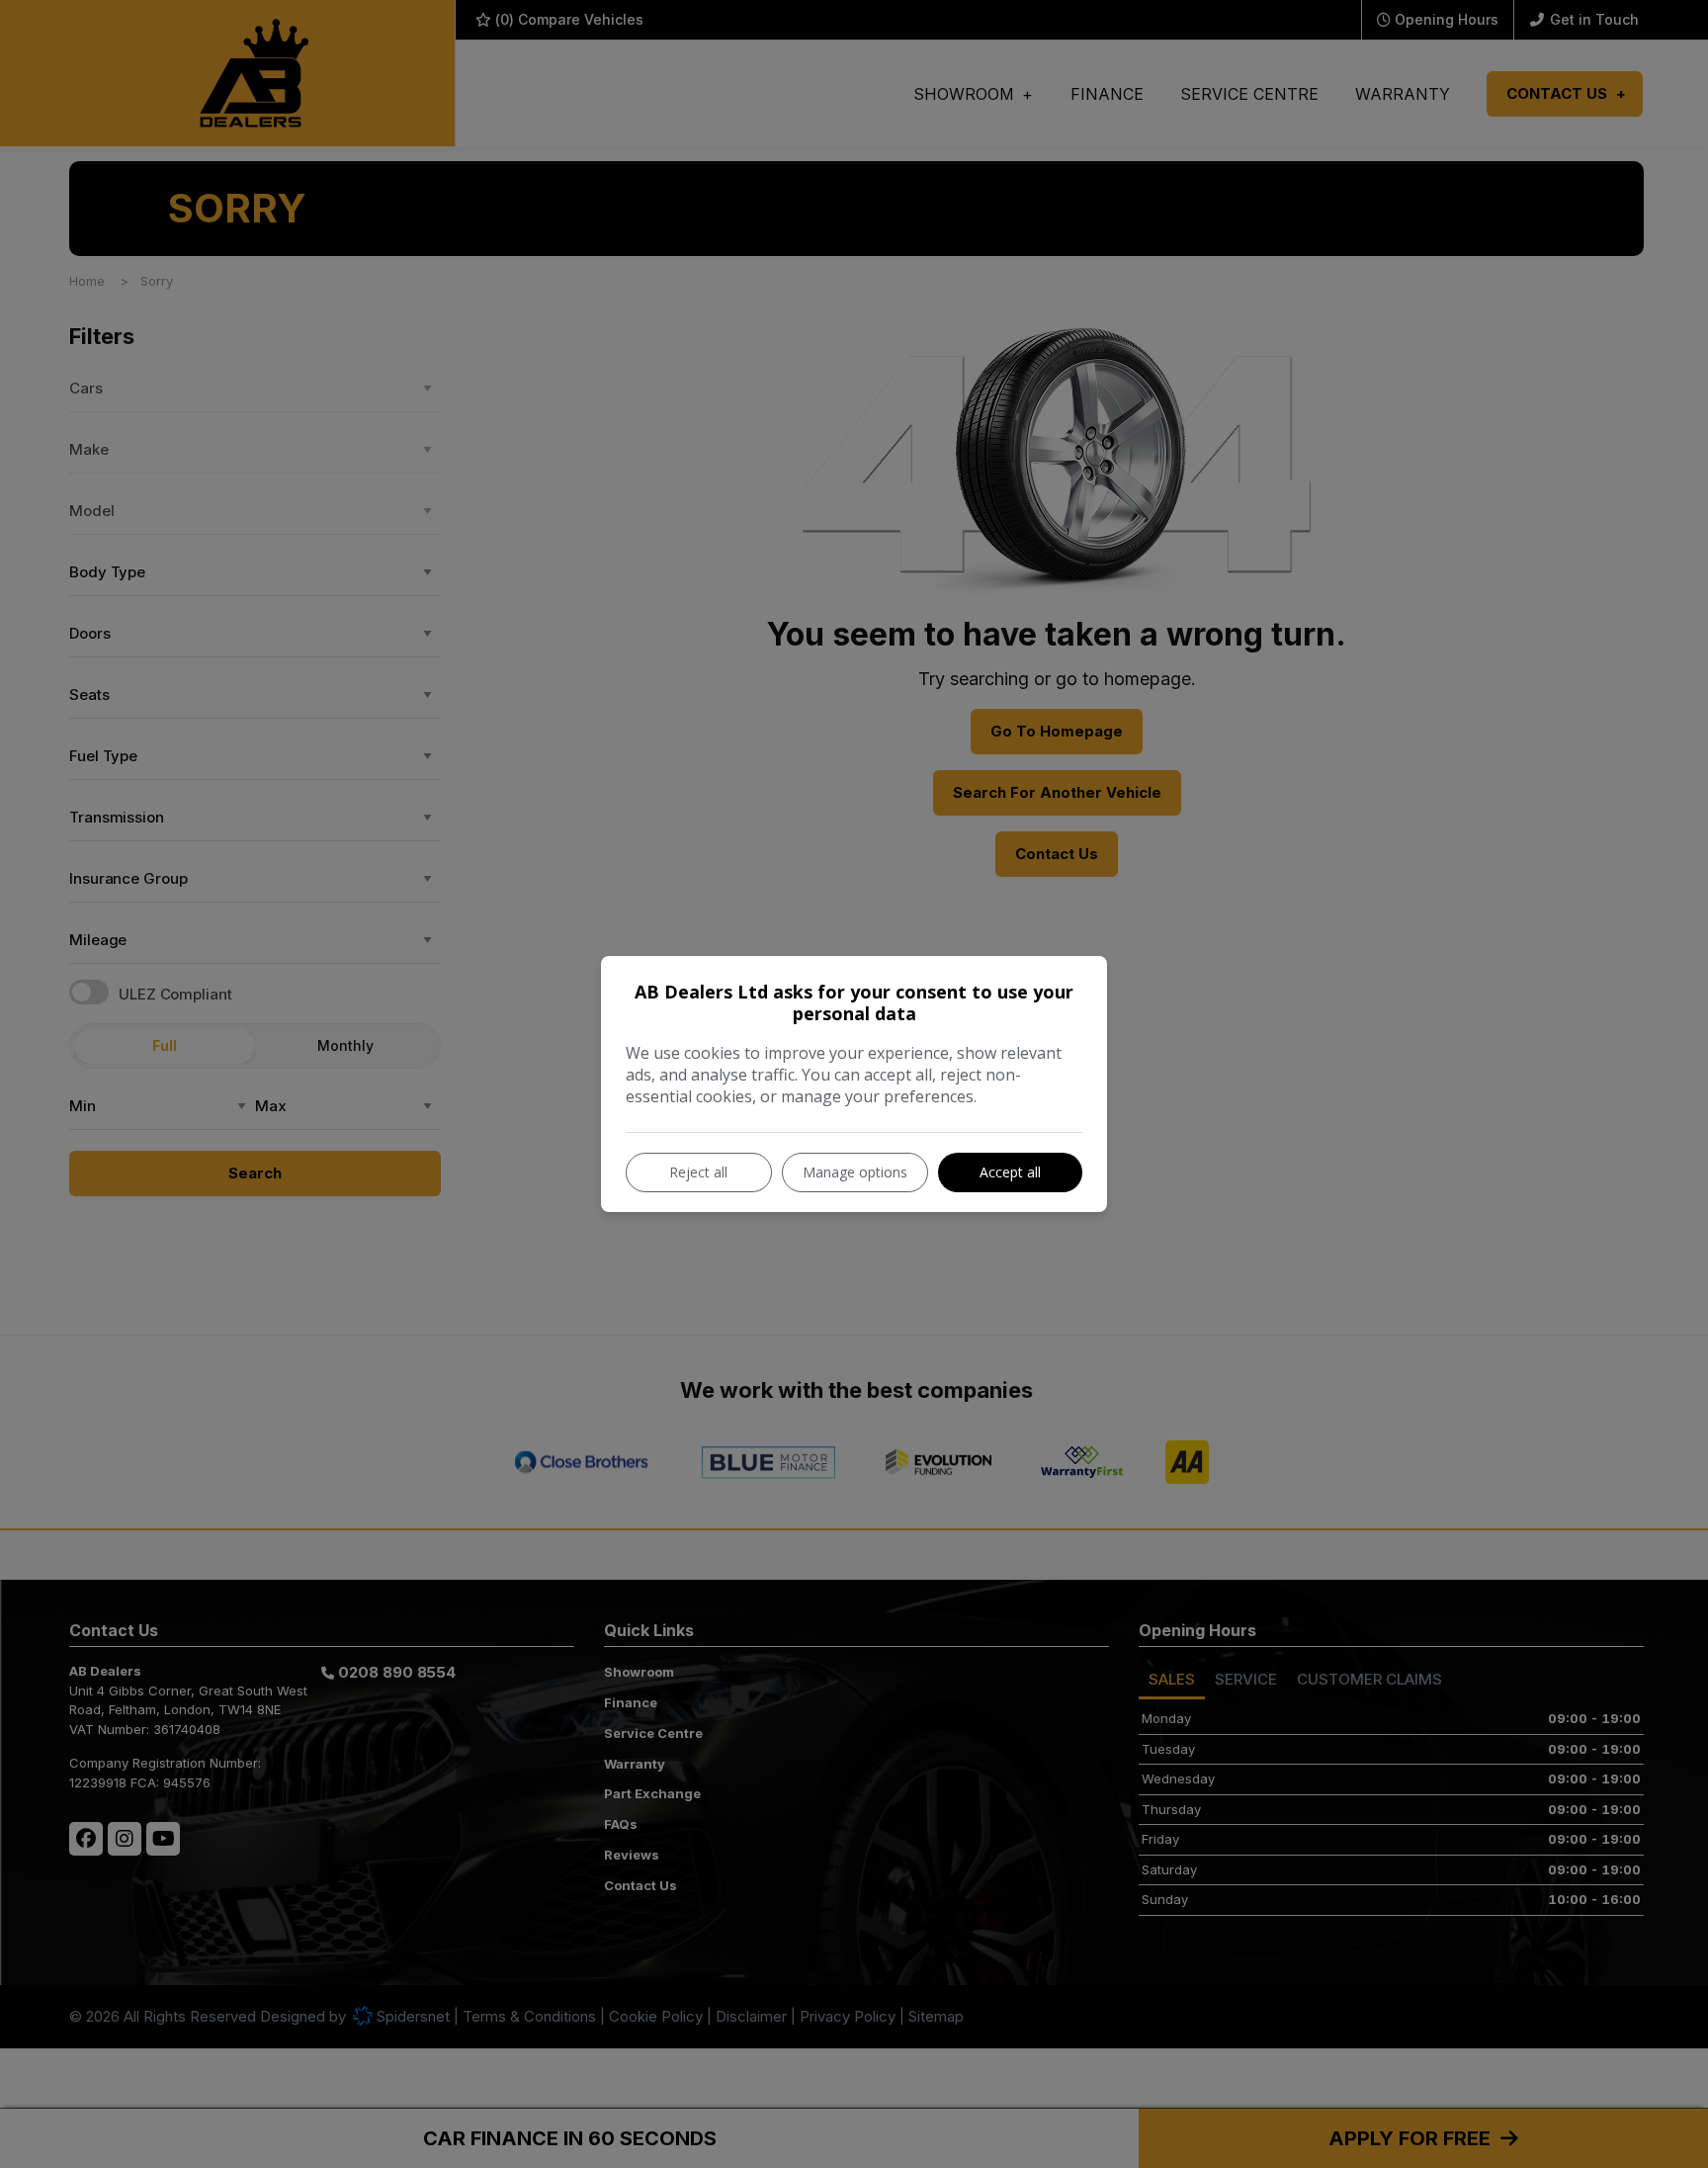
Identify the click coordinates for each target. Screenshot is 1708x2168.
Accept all (1010, 1172)
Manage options (855, 1172)
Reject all (698, 1172)
